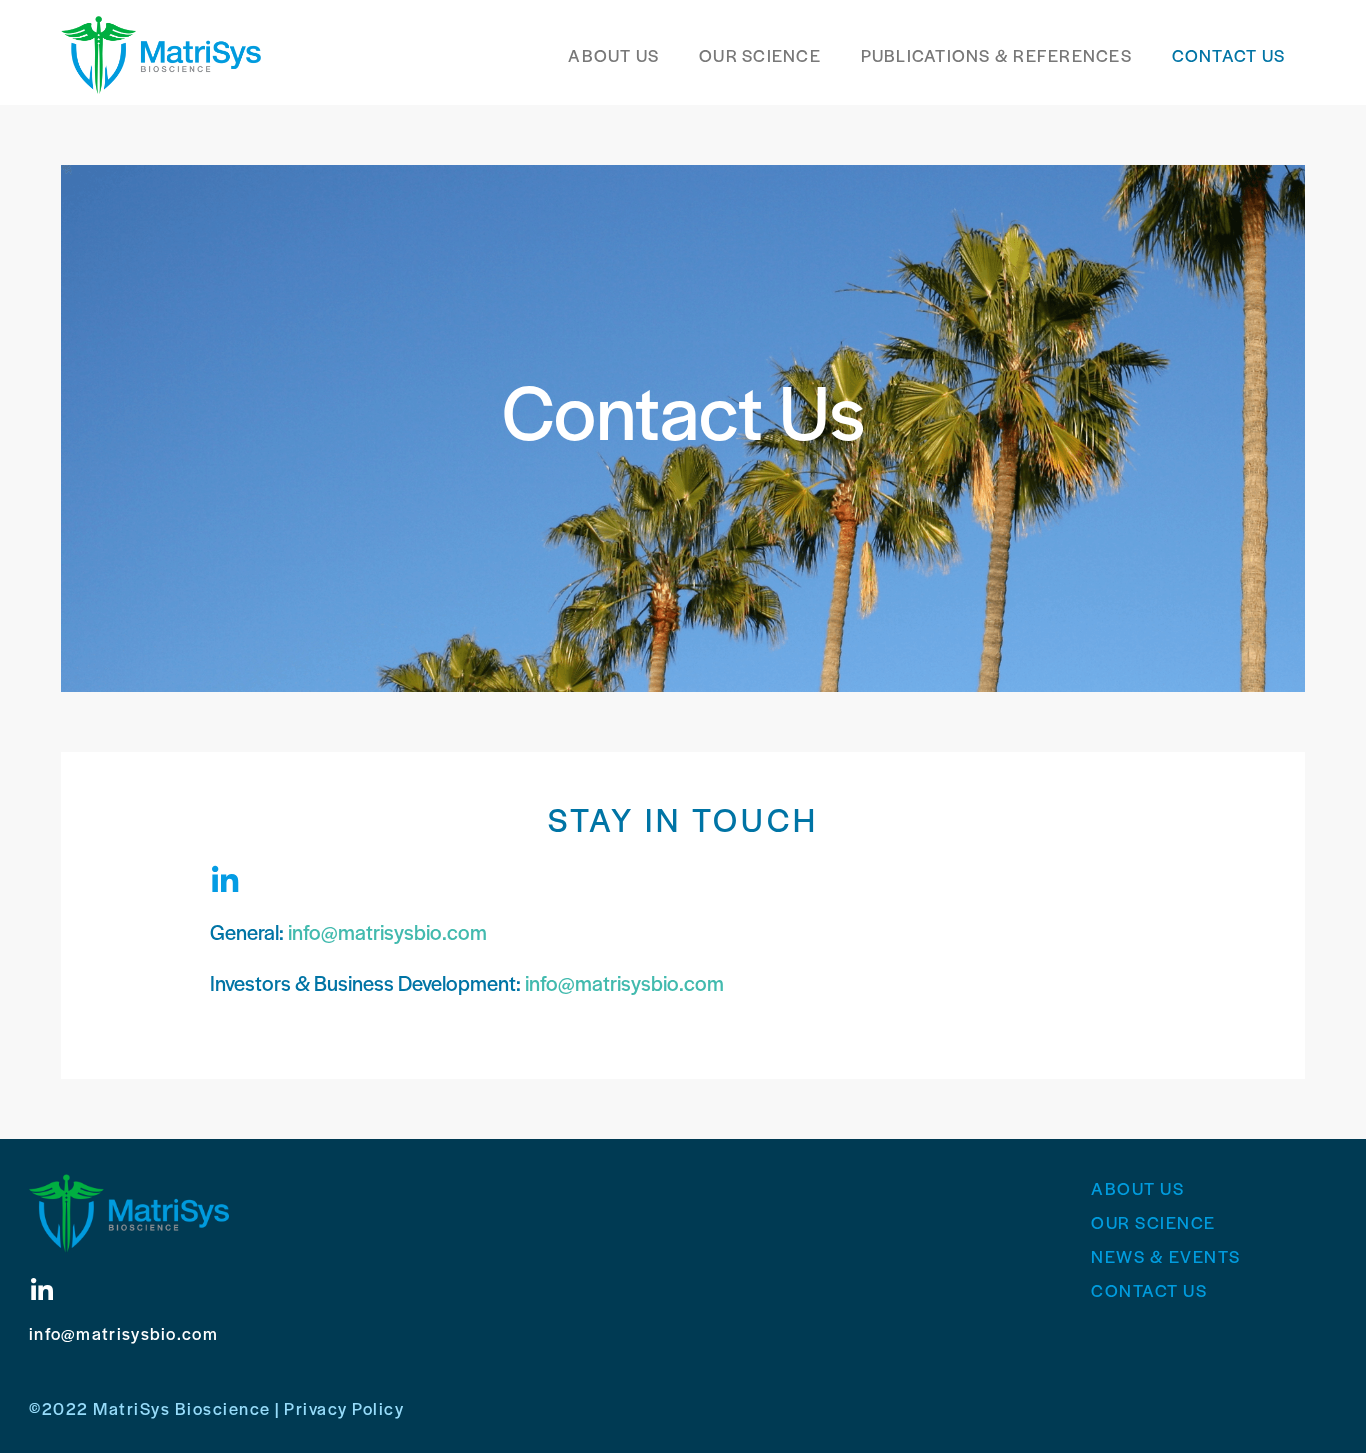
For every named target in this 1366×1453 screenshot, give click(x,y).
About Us (613, 55)
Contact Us (1229, 55)
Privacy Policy (344, 1408)
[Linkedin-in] (225, 881)
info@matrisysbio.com (387, 931)
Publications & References (997, 55)
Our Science (760, 55)
